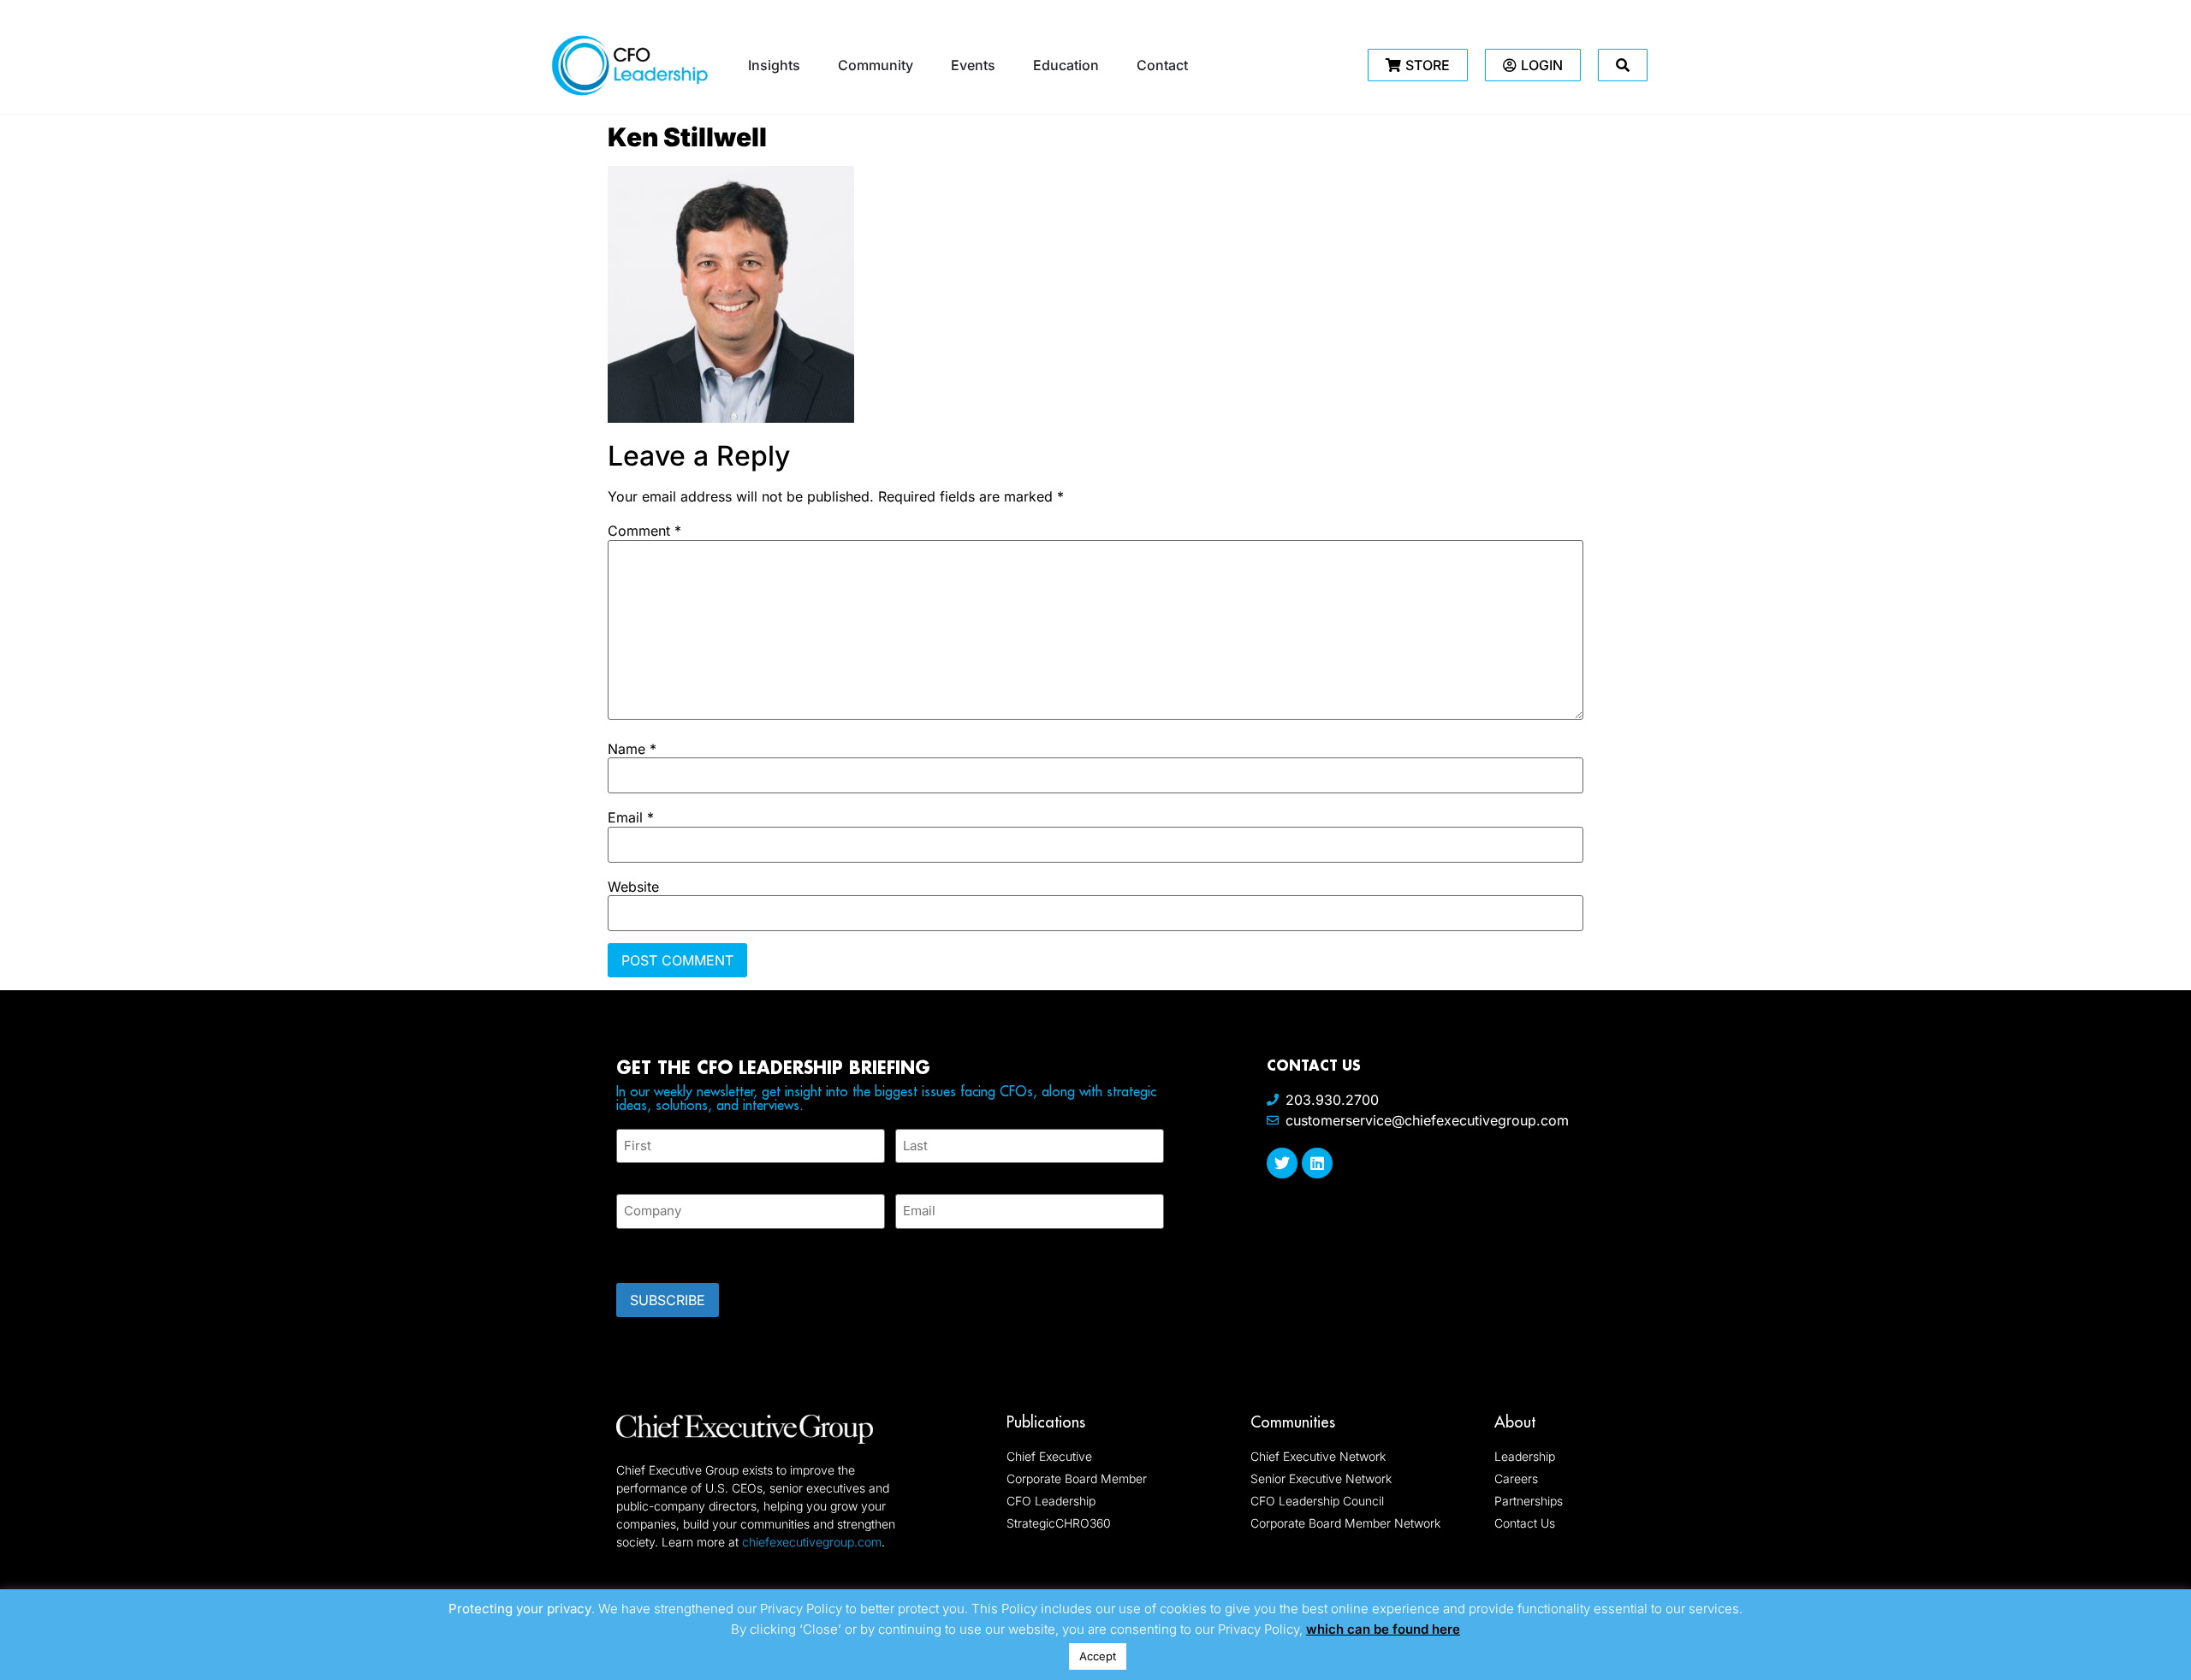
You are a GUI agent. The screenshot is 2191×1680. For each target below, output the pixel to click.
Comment (644, 531)
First (630, 1173)
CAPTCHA (650, 1250)
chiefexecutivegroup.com (812, 1542)
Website (633, 887)
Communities (1293, 1422)
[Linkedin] (1317, 1163)
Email (631, 817)
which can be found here (1383, 1629)
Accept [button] (1098, 1656)
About (1515, 1422)
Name (632, 749)
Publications (1046, 1422)
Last (908, 1173)
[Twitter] (1282, 1163)
